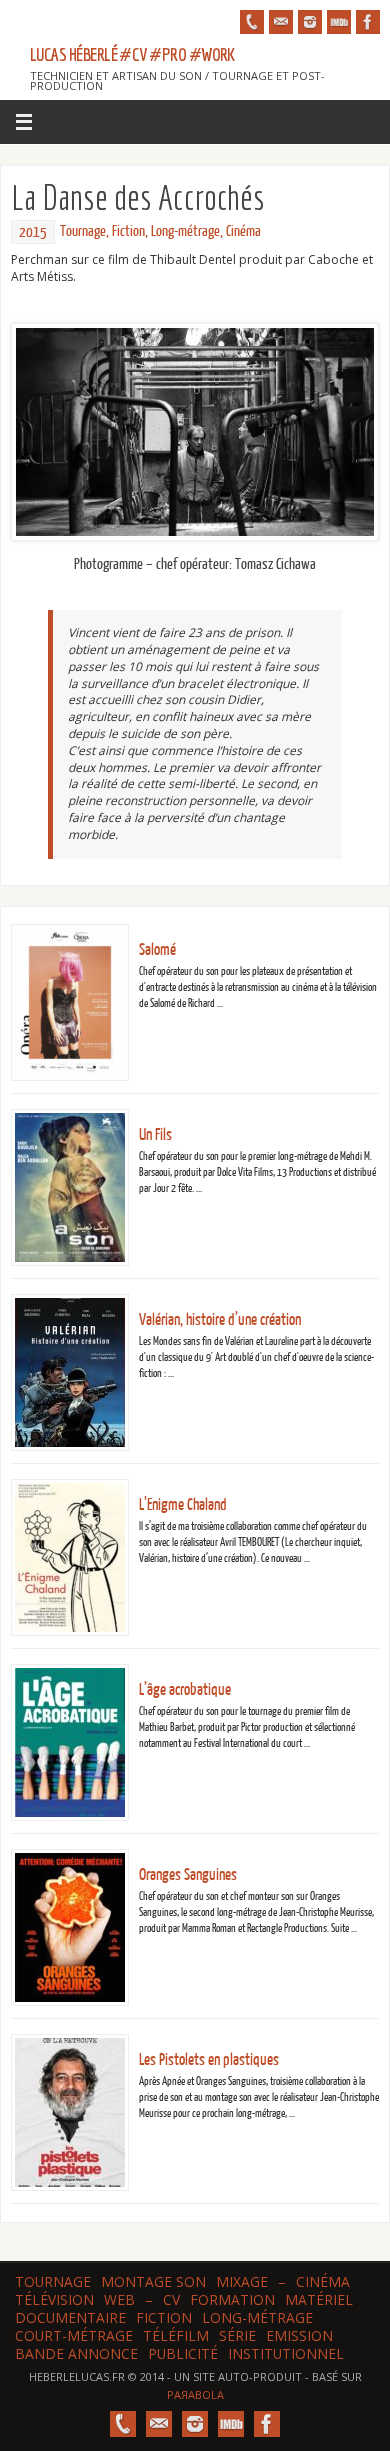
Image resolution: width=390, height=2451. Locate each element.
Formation (232, 2299)
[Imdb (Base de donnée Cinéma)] (339, 22)
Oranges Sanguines (188, 1875)
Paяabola (195, 2394)
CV (171, 2299)
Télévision (54, 2299)
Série (237, 2335)
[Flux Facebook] (368, 22)
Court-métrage (74, 2335)
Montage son (153, 2281)
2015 (33, 232)
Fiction (128, 231)
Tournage (83, 231)
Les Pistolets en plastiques (209, 2060)
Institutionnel (286, 2353)
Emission (299, 2335)
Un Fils (155, 1135)
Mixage (242, 2281)
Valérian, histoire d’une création (220, 1320)
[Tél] (252, 22)
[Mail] (281, 22)
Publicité (183, 2353)
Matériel (319, 2299)
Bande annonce (76, 2353)
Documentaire (70, 2317)
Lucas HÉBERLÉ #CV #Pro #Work (132, 55)
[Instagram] (310, 22)
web (119, 2299)
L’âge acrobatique (185, 1690)
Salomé (157, 950)
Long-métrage (185, 231)
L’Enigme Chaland (183, 1505)
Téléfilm (176, 2335)
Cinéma (243, 231)
